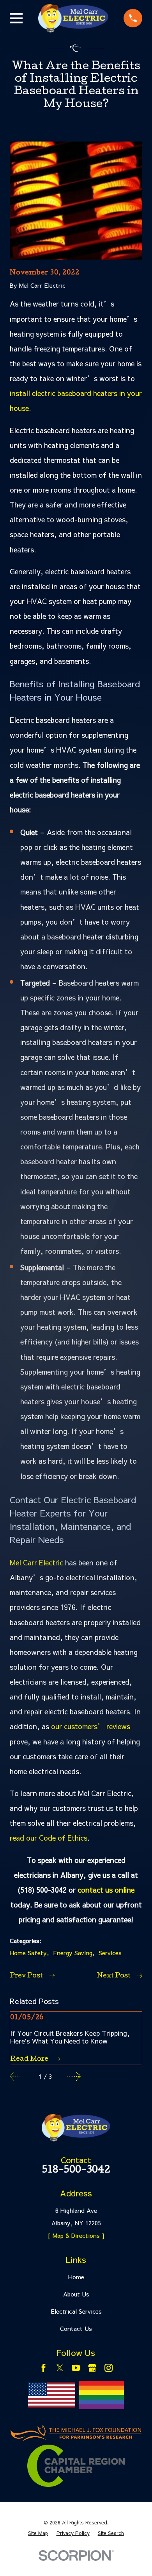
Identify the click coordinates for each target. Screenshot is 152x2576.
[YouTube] (76, 2368)
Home (76, 2277)
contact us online (106, 1890)
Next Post (114, 1976)
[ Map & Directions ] (76, 2235)
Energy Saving (73, 1953)
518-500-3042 (76, 2171)
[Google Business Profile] (92, 2368)
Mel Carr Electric (36, 1562)
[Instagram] (109, 2368)
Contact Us (76, 2328)
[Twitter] (60, 2368)
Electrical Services (76, 2311)
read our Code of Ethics (49, 1838)
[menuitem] (38, 2533)
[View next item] (74, 2076)
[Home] (73, 18)
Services (110, 1953)
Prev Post (26, 1976)
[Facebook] (43, 2368)
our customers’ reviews (91, 1726)
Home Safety (28, 1953)
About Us (76, 2294)
